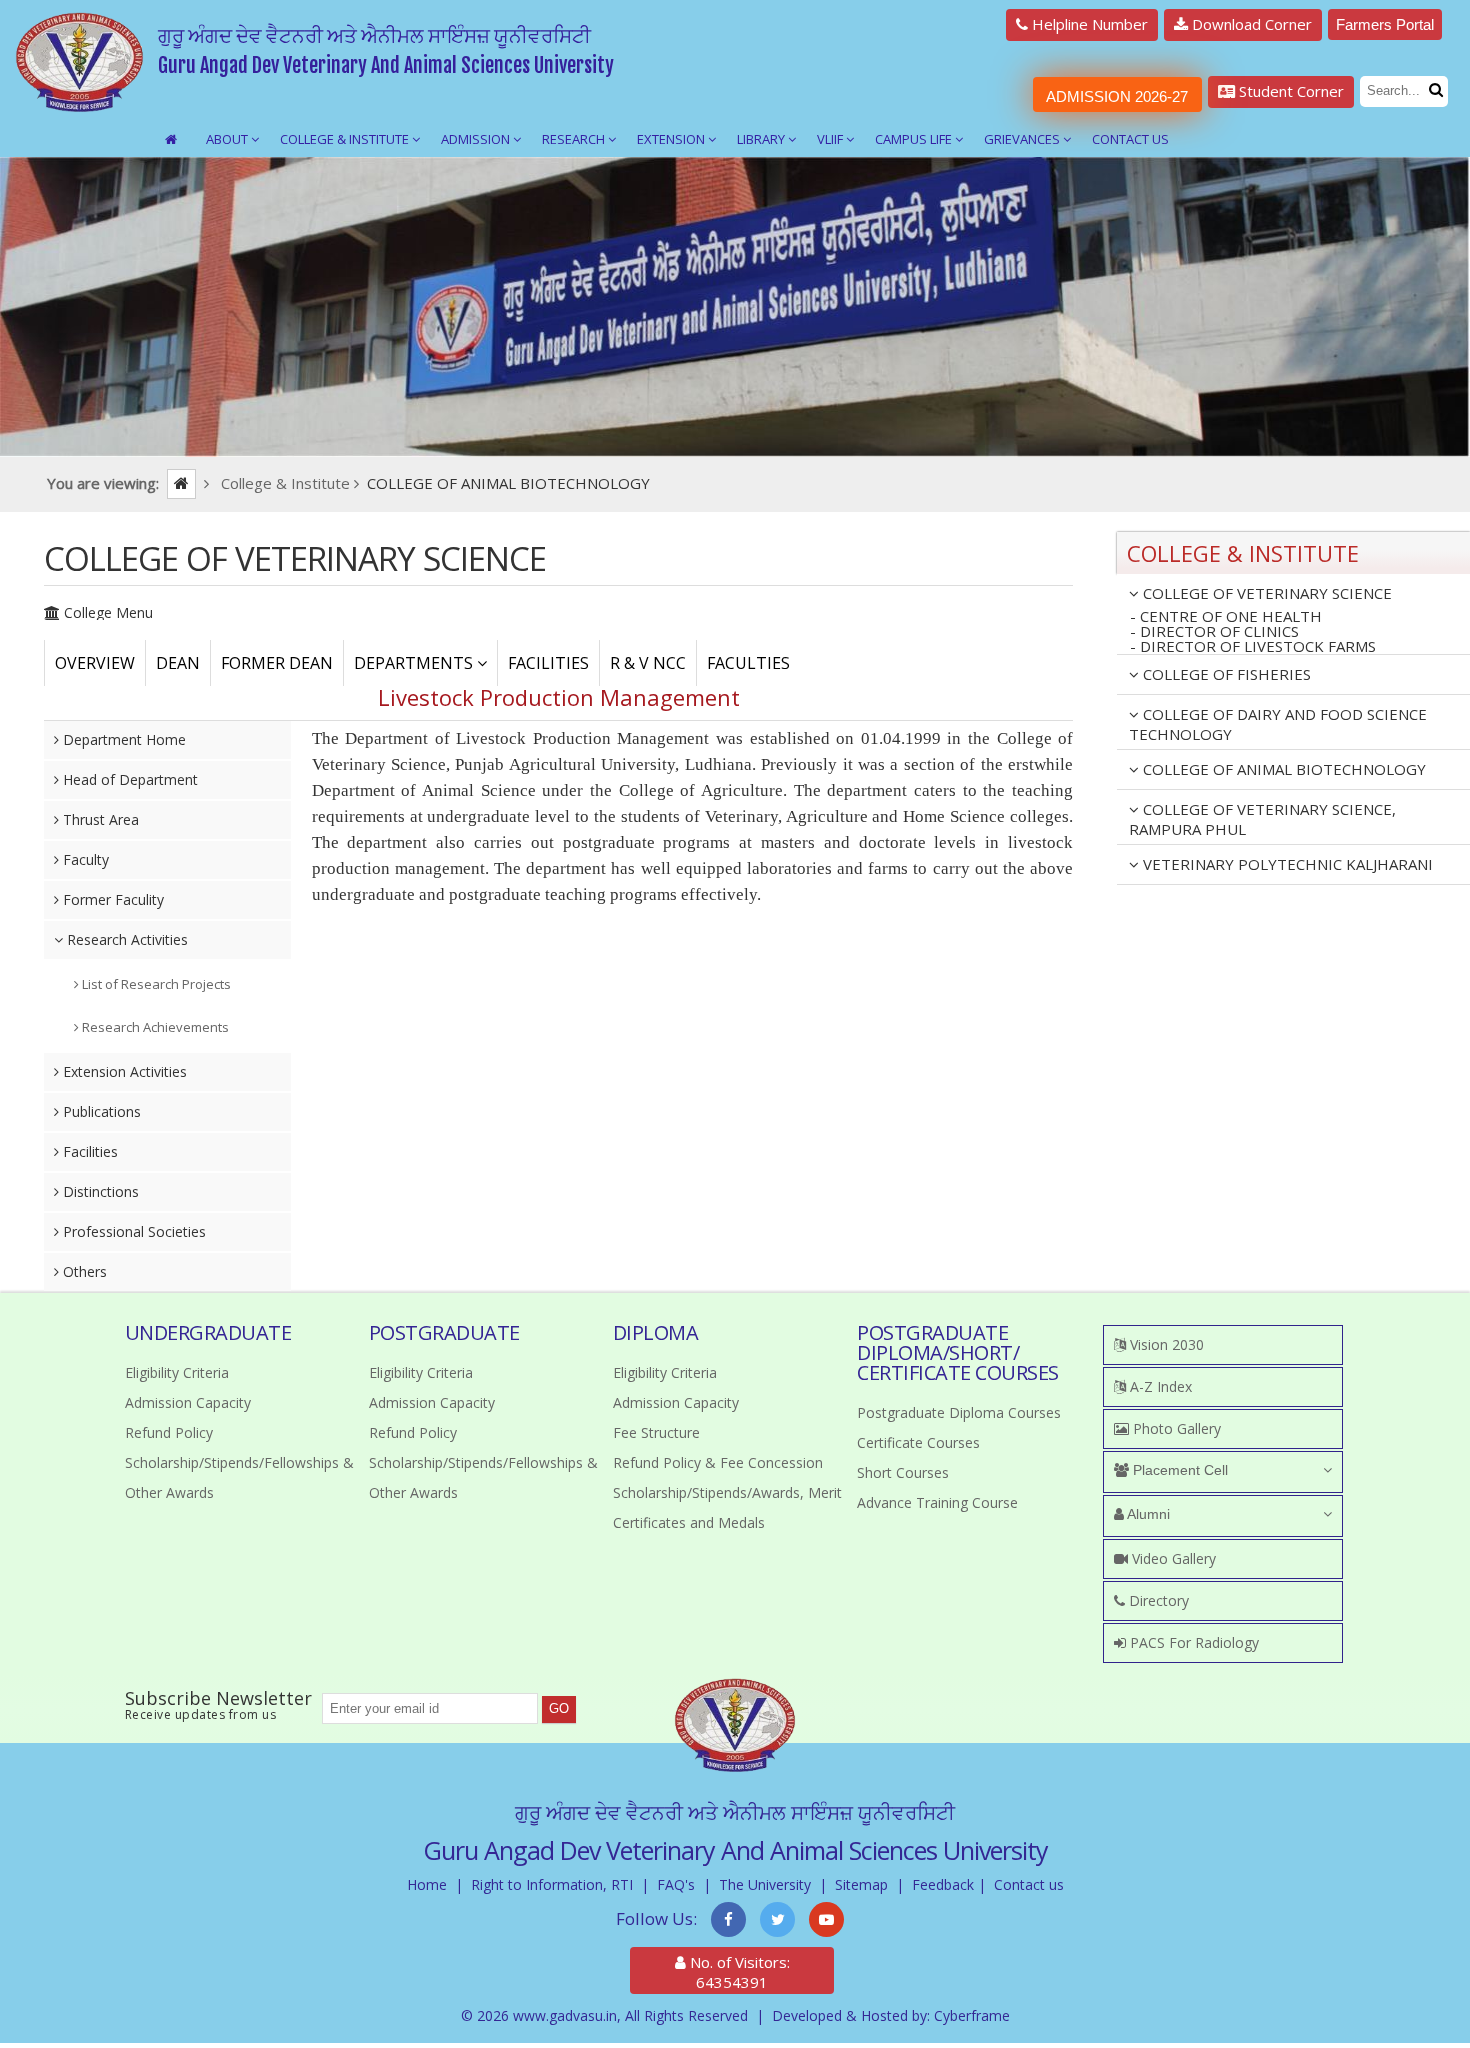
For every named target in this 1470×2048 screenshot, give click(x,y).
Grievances (1023, 139)
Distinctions (99, 1191)
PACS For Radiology (1192, 1642)
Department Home (122, 739)
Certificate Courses (918, 1442)
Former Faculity (111, 899)
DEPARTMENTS (415, 663)
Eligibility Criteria (177, 1372)
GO (559, 1708)
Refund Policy (169, 1432)
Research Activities (125, 939)
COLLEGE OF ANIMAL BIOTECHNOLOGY (1282, 769)
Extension (672, 139)
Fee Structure (656, 1432)
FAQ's (676, 1884)
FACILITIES (548, 663)
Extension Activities (123, 1071)
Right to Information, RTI (552, 1884)
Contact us (1029, 1884)
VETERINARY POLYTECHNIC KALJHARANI (1286, 864)
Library (762, 139)
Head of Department (128, 779)
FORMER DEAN (277, 663)
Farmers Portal (1385, 24)
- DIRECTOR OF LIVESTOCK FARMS (1253, 647)
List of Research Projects (155, 984)
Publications (100, 1111)
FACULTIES (748, 663)
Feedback (943, 1884)
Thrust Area (99, 819)
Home (427, 1884)
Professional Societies (132, 1231)
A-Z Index (1159, 1386)
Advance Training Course (937, 1502)
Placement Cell (1178, 1470)
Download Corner (1250, 24)
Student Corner (1289, 91)
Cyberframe (972, 2015)
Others (83, 1271)
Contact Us (1130, 139)
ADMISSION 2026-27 (1117, 96)
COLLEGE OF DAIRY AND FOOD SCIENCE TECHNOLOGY (1278, 724)
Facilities (88, 1151)
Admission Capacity (188, 1402)
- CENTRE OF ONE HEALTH (1226, 616)
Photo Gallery (1175, 1428)
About (228, 139)
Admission (477, 139)
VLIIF (831, 139)
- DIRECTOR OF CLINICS (1214, 631)
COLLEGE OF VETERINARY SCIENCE (1265, 593)
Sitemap (861, 1884)
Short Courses (903, 1472)
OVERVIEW (95, 663)
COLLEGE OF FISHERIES (1225, 674)
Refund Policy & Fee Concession (718, 1462)
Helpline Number (1088, 24)
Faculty (84, 859)
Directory (1157, 1600)
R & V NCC (648, 663)
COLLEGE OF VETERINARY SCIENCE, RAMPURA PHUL (1262, 819)
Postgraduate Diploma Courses (959, 1412)
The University (765, 1884)
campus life (915, 139)
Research (575, 139)
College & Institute (346, 139)
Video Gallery (1172, 1558)
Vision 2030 (1165, 1344)
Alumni (1147, 1514)
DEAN (178, 663)
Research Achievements (154, 1027)
